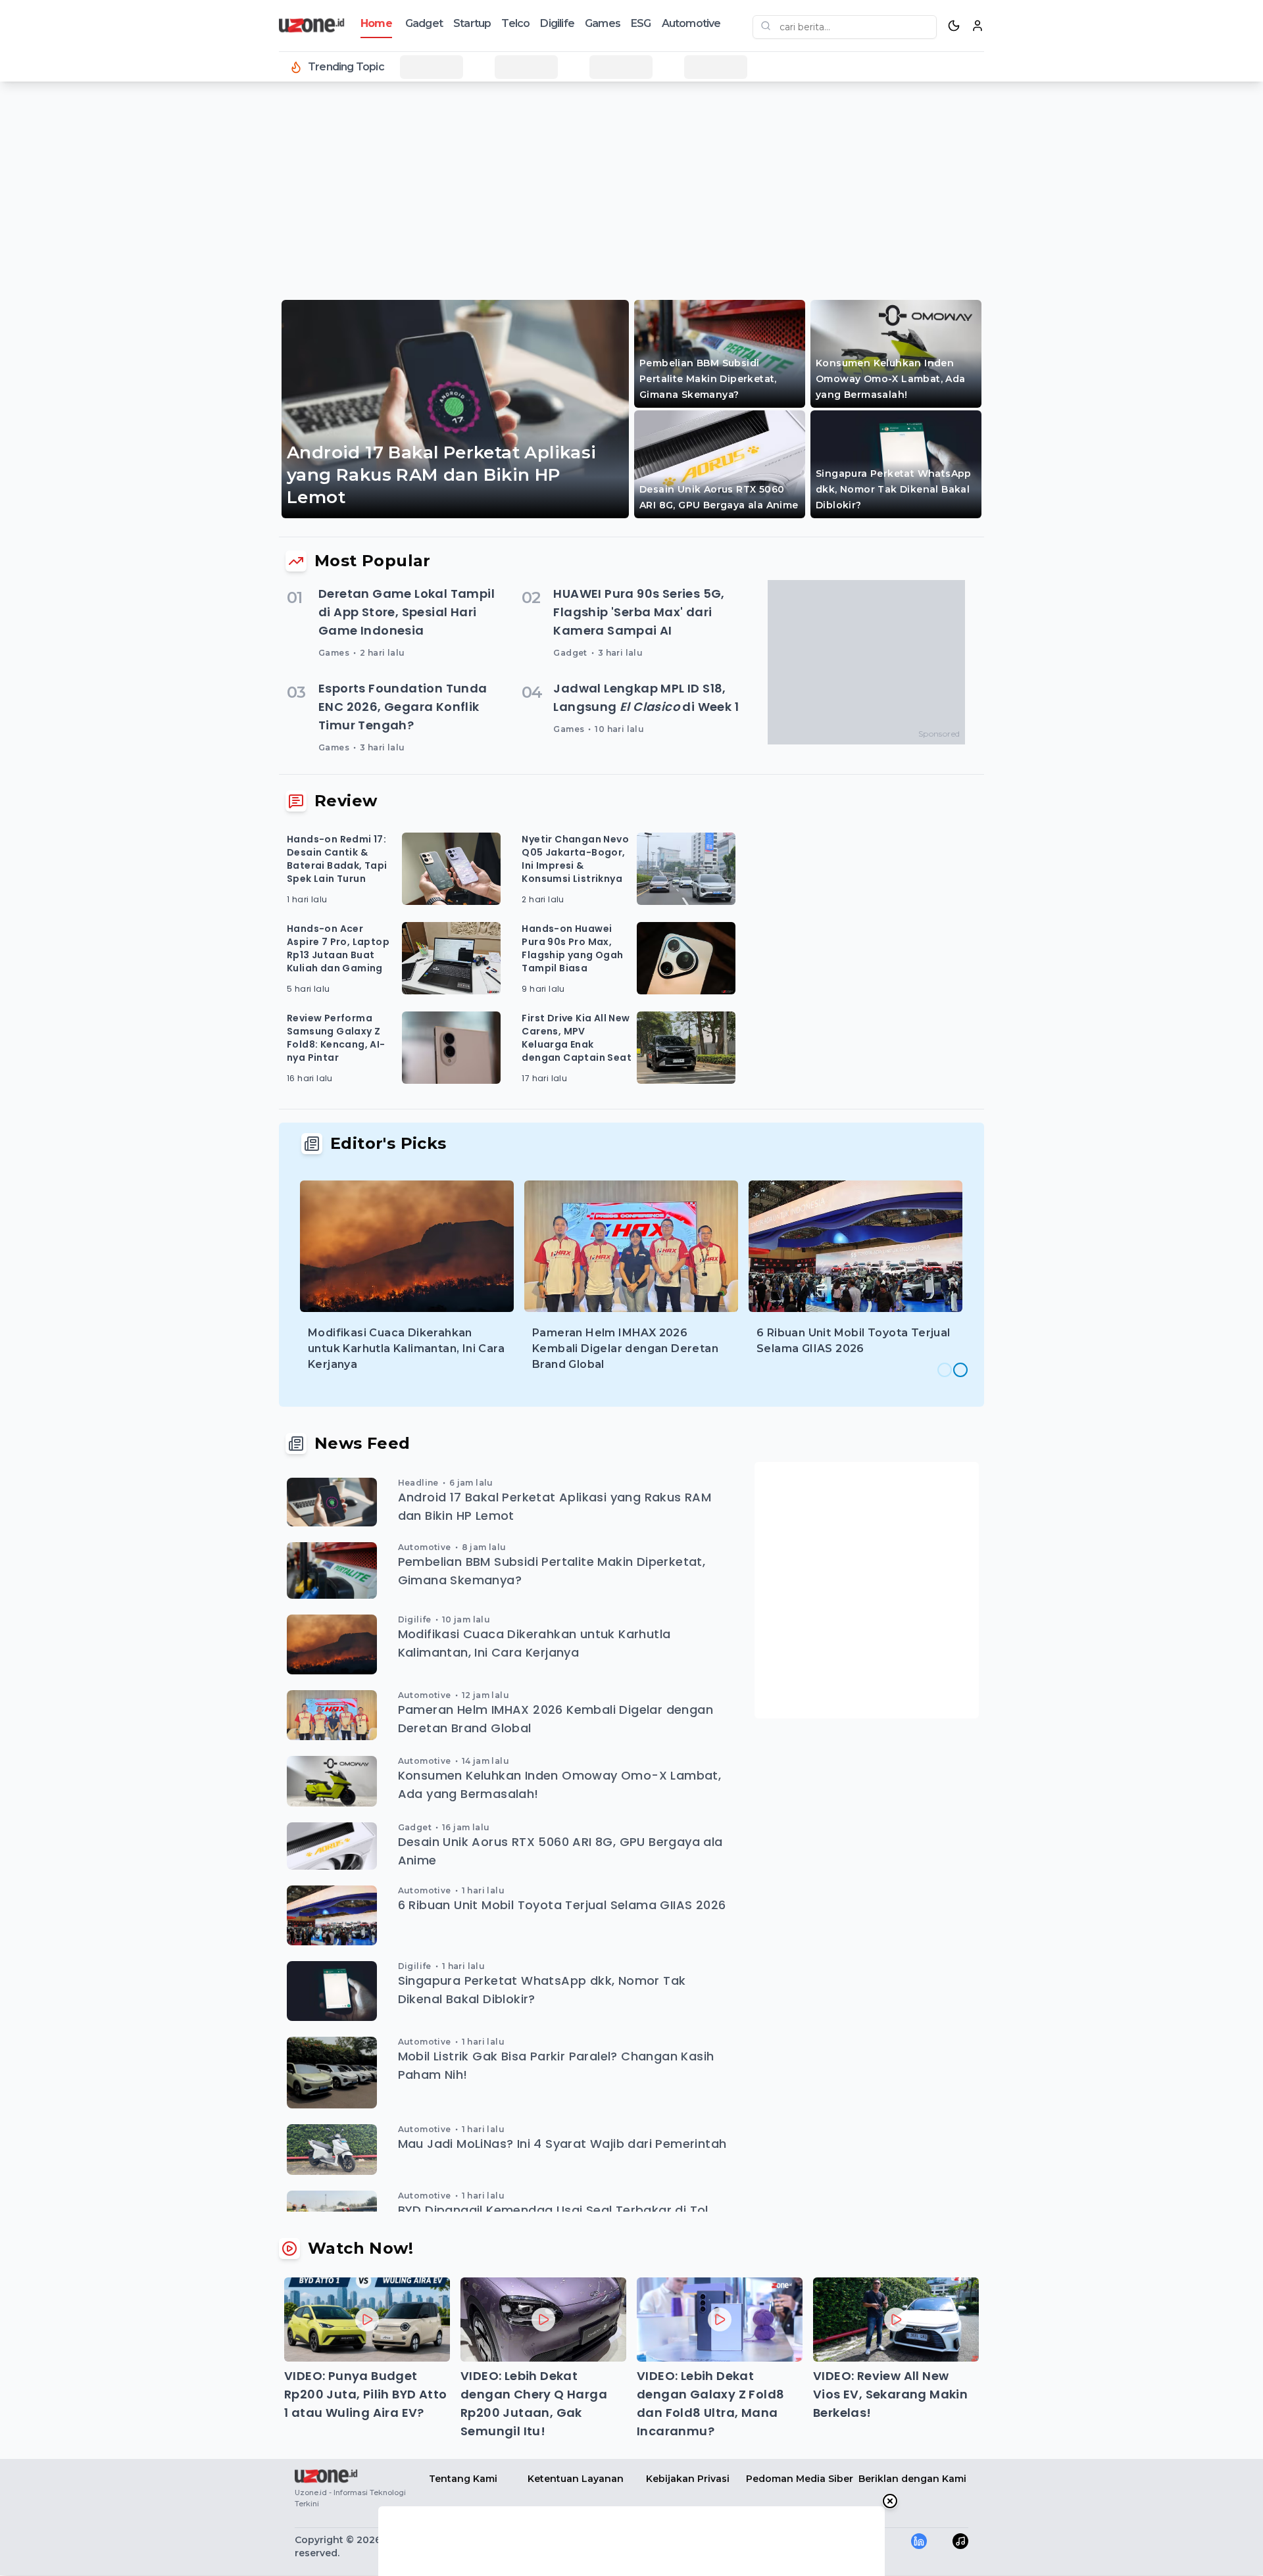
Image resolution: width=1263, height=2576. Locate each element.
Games (603, 23)
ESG (641, 23)
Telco (515, 23)
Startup (472, 23)
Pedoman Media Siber (800, 2479)
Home (376, 23)
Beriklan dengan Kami (912, 2479)
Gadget (424, 23)
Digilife (557, 23)
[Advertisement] (63, 303)
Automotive (691, 23)
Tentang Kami (463, 2479)
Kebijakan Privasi (688, 2479)
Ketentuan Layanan (576, 2479)
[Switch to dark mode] (954, 26)
